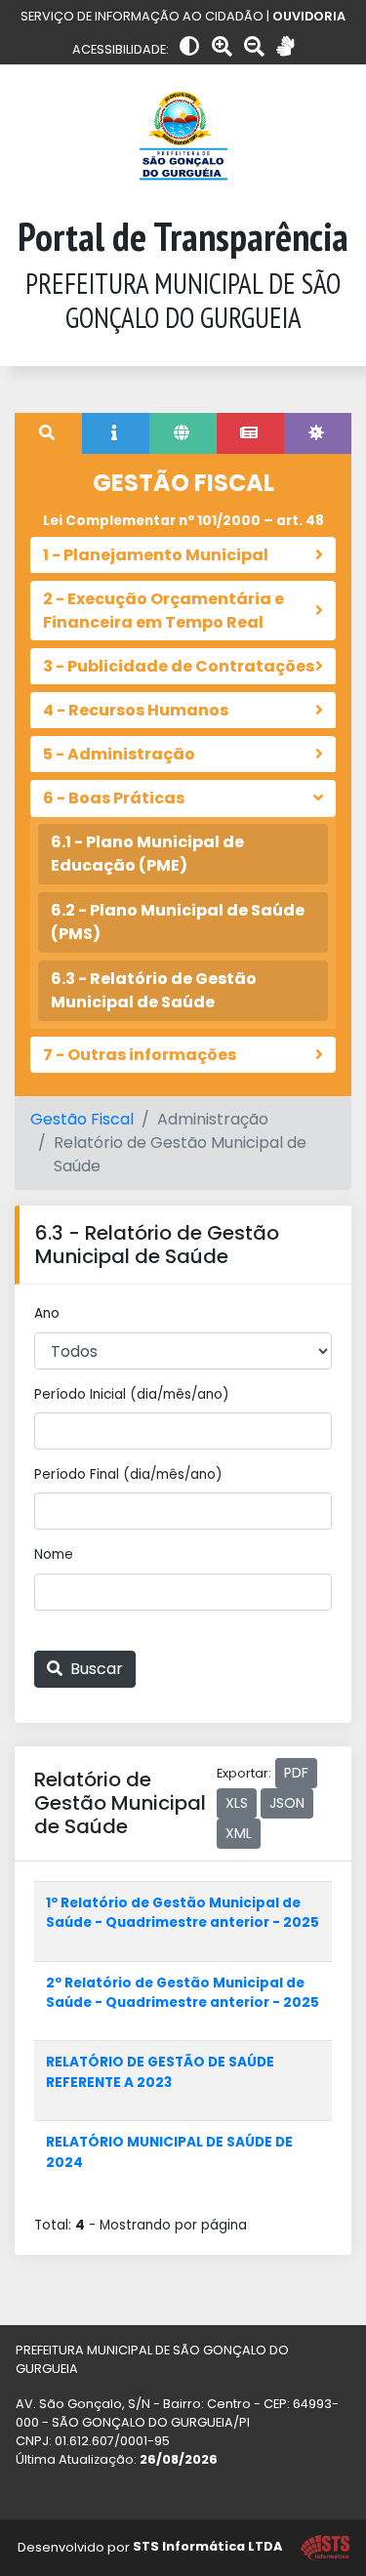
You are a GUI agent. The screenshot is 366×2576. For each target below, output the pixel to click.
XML (239, 1833)
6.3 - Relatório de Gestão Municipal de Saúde (154, 990)
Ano (47, 1313)
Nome (54, 1554)
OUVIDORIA (309, 16)
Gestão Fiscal (82, 1119)
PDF (296, 1773)
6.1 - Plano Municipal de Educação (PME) (147, 854)
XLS (237, 1803)
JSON (287, 1803)
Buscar (95, 1669)
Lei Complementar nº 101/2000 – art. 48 (183, 521)
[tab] (48, 433)
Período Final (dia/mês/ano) (128, 1474)
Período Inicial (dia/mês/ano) (132, 1394)
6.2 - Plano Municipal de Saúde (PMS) (178, 922)
